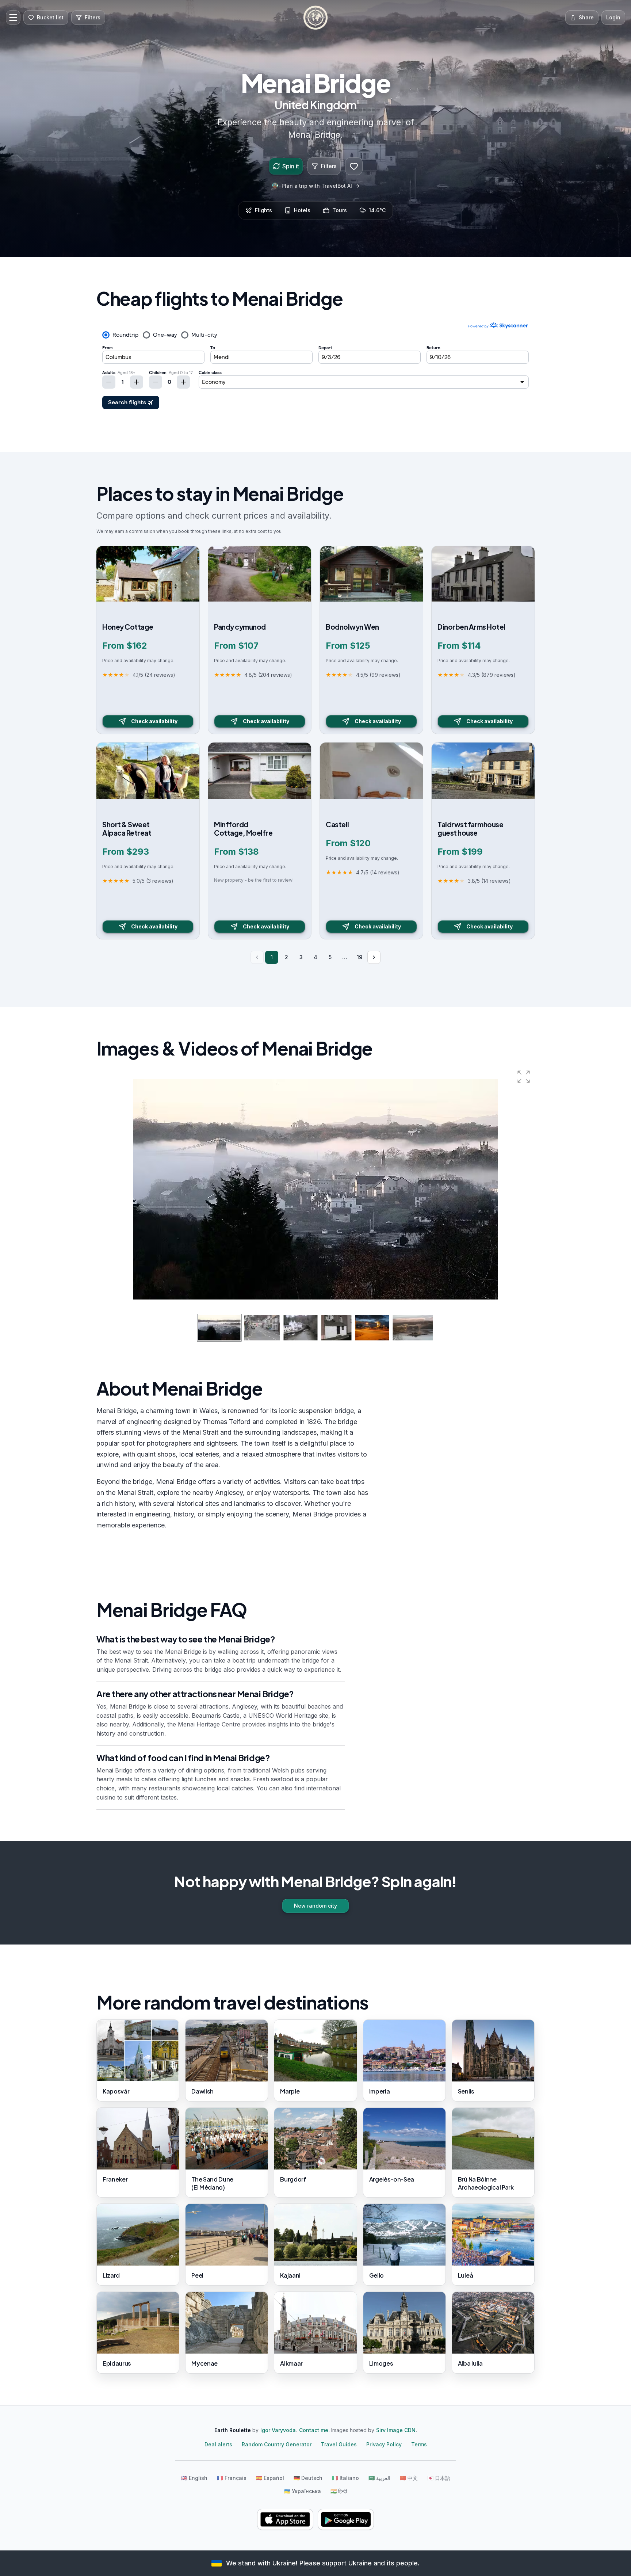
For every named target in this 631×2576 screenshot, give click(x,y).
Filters (329, 166)
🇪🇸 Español (270, 2478)
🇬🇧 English (194, 2478)
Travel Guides (339, 2444)
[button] (524, 1077)
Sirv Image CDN (396, 2430)
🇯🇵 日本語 (439, 2478)
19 (360, 957)
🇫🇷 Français (232, 2478)
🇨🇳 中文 (409, 2478)
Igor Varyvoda (278, 2430)
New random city (315, 1906)
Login (613, 17)
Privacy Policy (384, 2444)
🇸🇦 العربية (379, 2478)
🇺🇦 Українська (303, 2491)
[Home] (315, 18)
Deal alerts (218, 2444)
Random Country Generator (277, 2444)
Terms (419, 2444)
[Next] (374, 957)
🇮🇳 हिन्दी (339, 2491)
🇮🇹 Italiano (345, 2478)
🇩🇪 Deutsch (308, 2478)
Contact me (314, 2430)
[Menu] (13, 18)
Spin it (291, 166)
